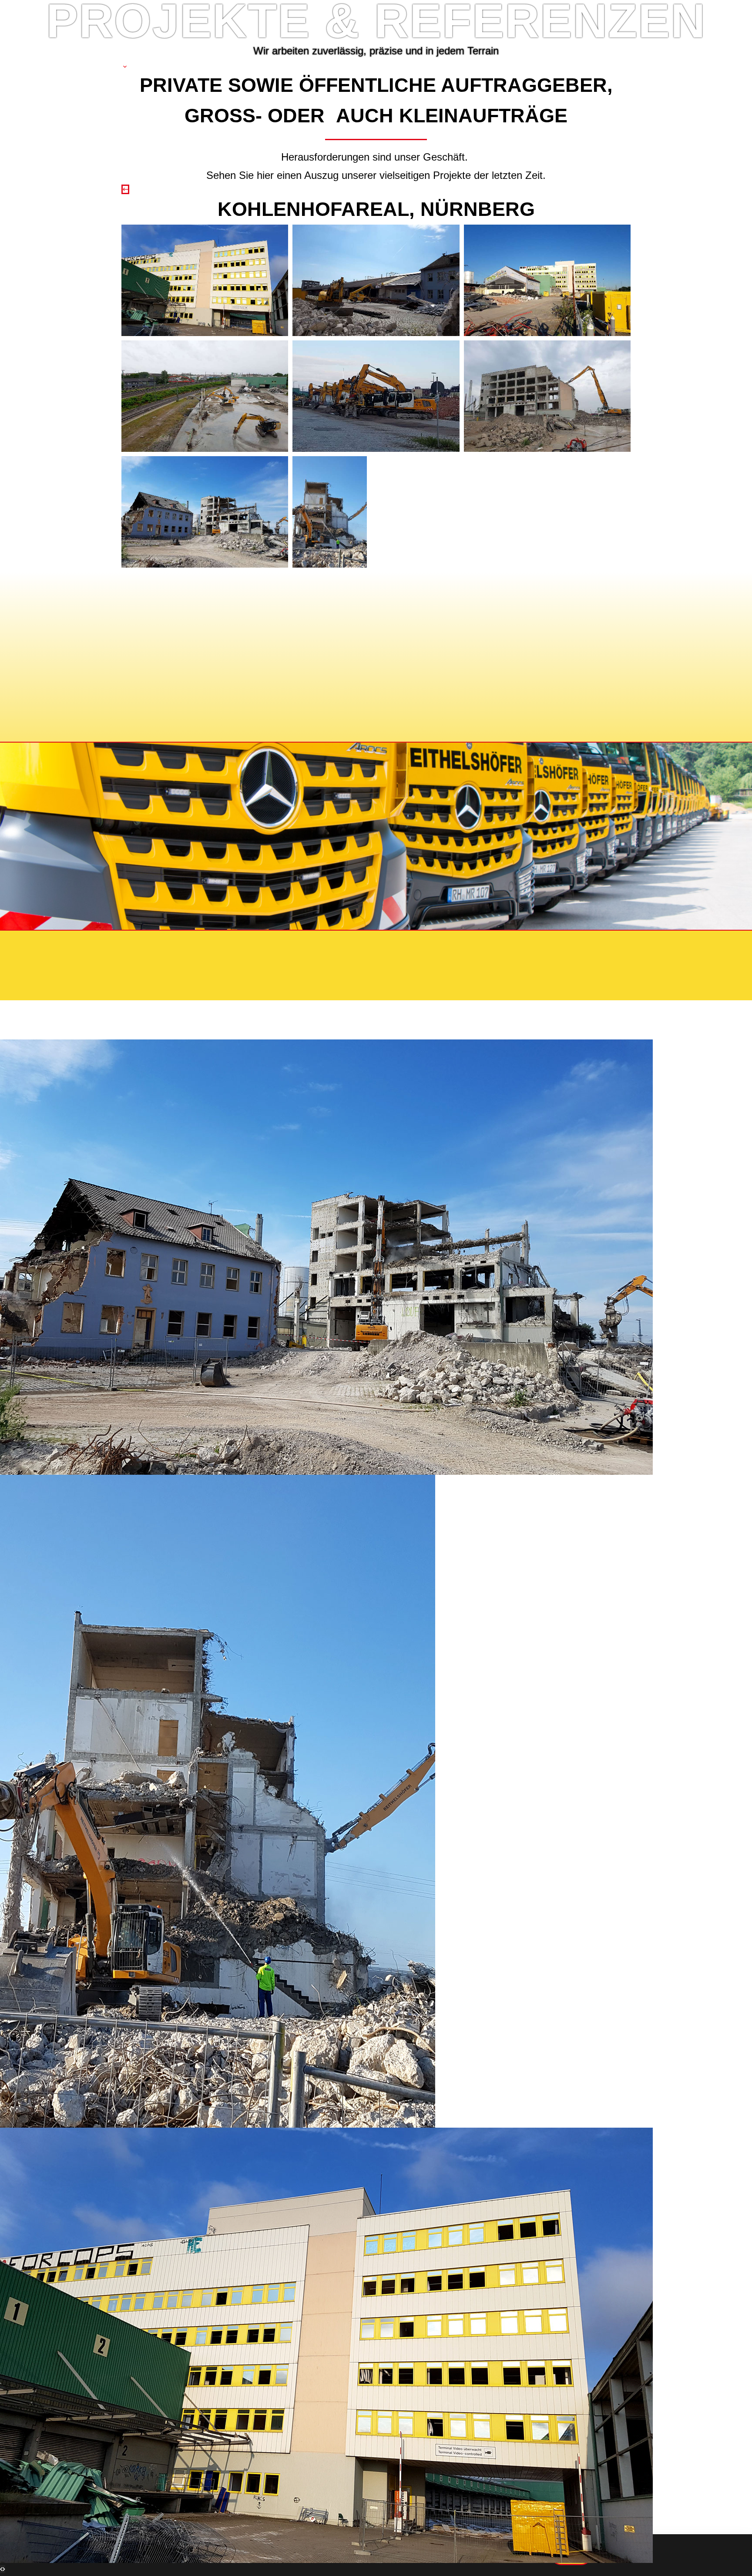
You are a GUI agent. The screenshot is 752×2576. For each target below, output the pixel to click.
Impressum (164, 945)
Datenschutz (229, 945)
